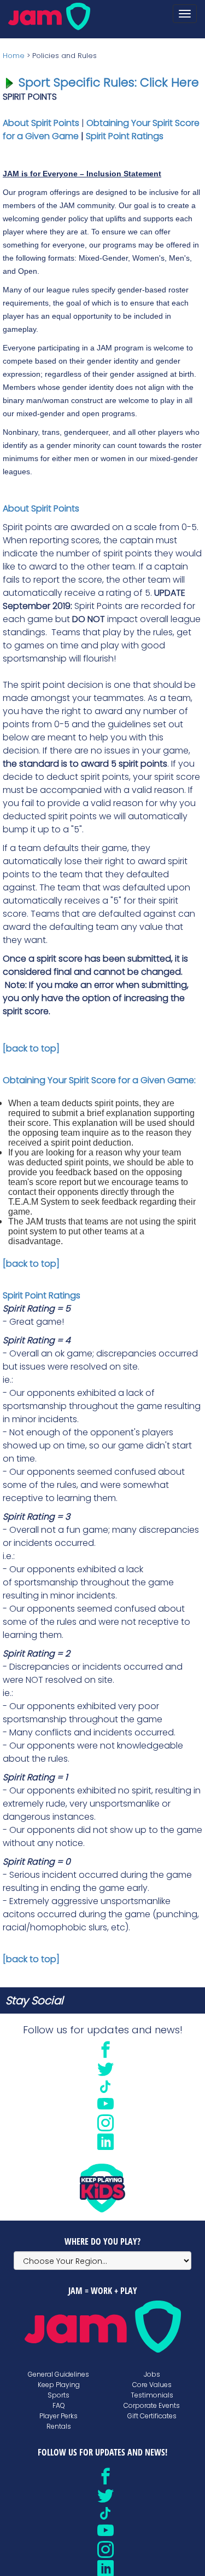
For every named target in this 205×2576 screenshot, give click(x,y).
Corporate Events (152, 2405)
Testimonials (152, 2395)
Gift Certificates (152, 2416)
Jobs (152, 2374)
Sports (58, 2395)
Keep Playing (59, 2385)
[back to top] (31, 1048)
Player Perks (58, 2416)
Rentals (59, 2426)
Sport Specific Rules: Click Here (109, 82)
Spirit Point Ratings (125, 136)
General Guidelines (58, 2374)
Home (14, 56)
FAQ (59, 2405)
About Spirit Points (41, 123)
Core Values (152, 2385)
